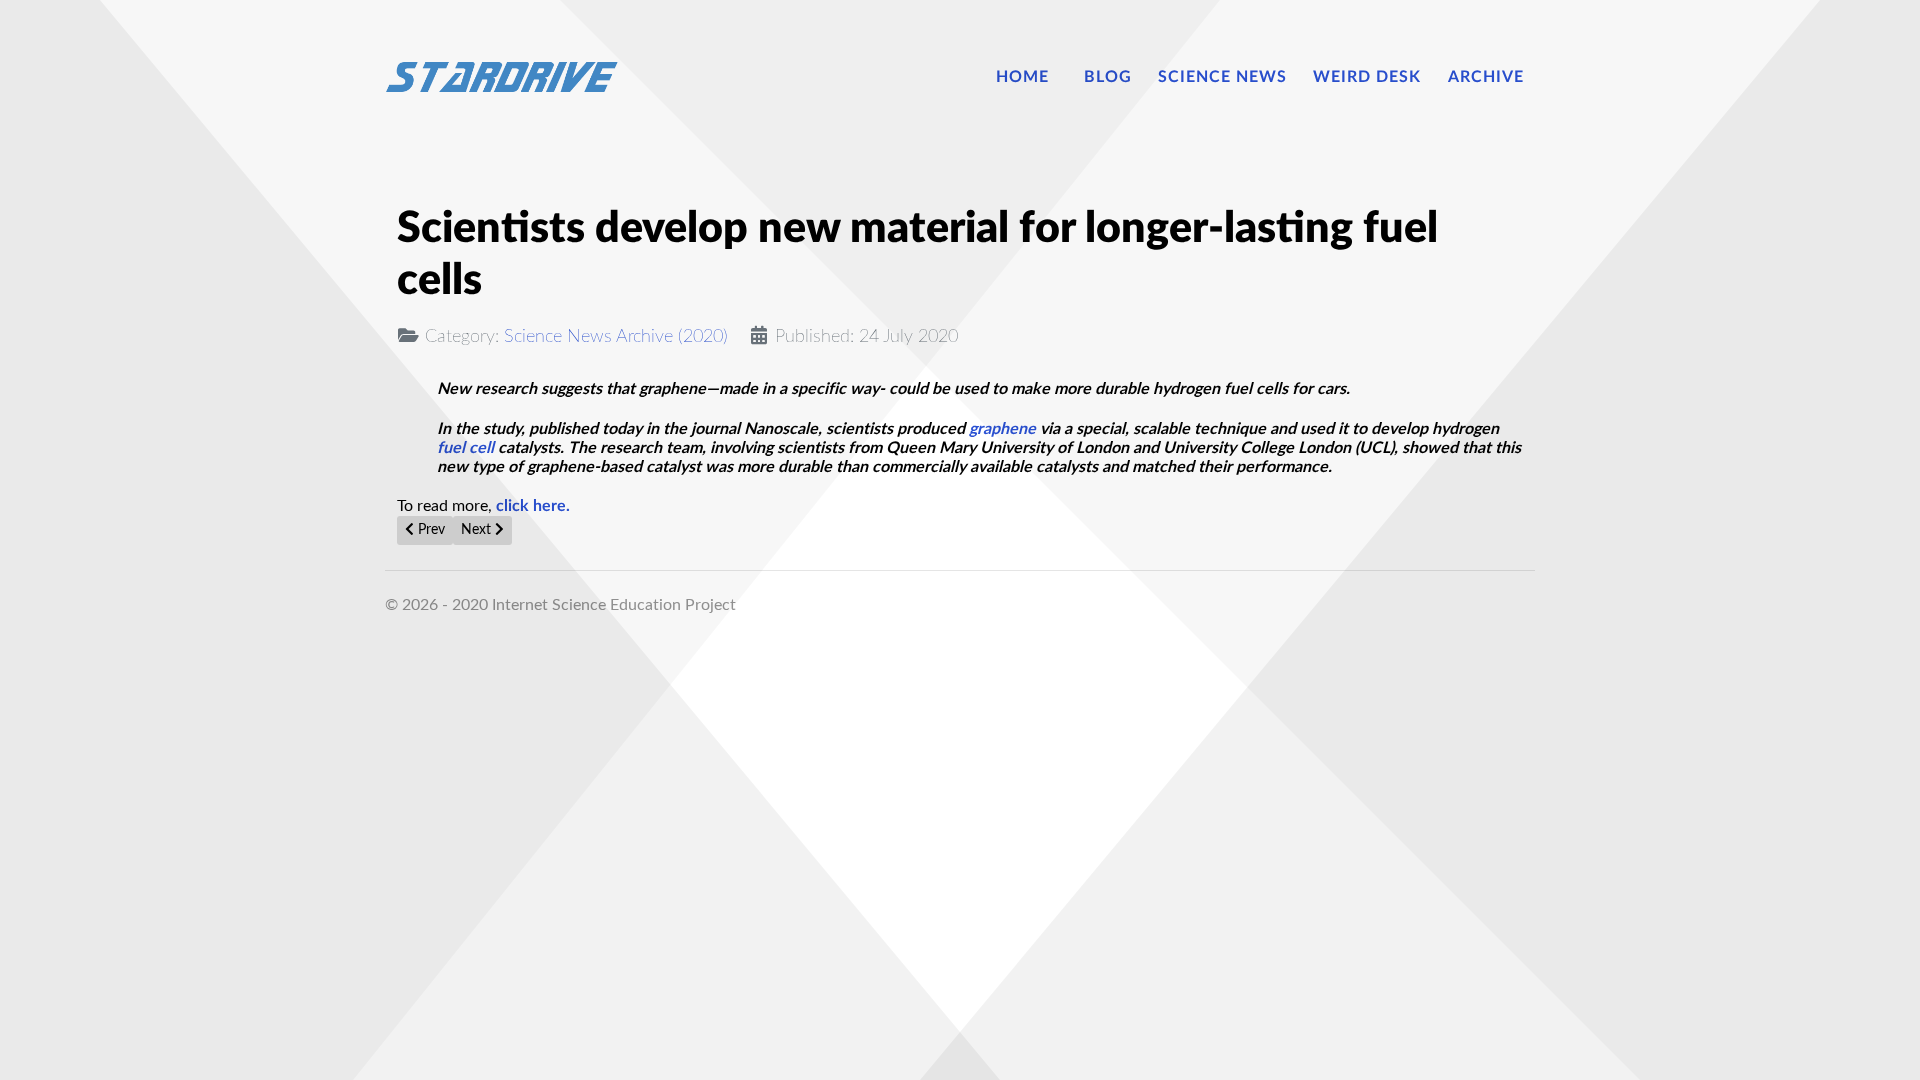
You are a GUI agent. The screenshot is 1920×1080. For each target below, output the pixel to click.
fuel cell (465, 448)
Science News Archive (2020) (616, 336)
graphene (1002, 429)
